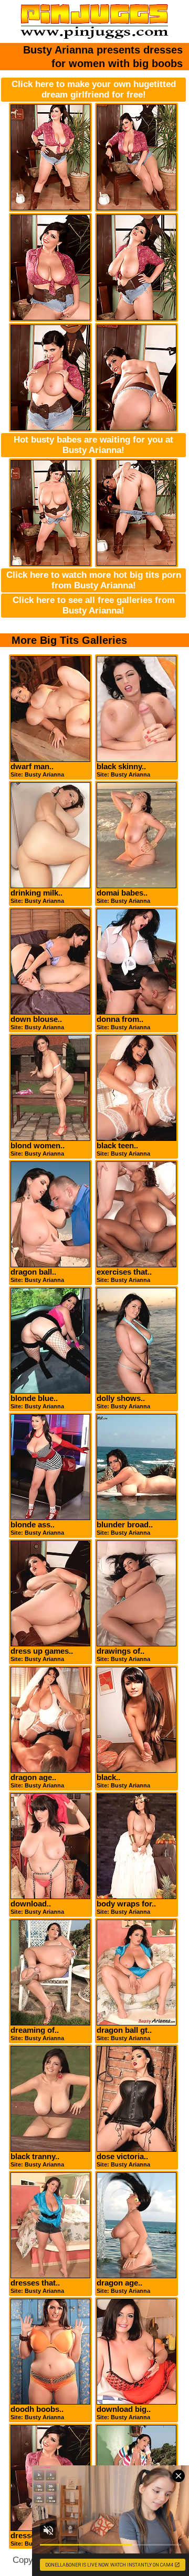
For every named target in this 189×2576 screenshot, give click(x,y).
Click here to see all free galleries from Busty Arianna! (94, 605)
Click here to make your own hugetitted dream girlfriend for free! (94, 89)
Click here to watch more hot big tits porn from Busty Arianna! (94, 580)
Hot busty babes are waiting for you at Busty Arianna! (93, 445)
